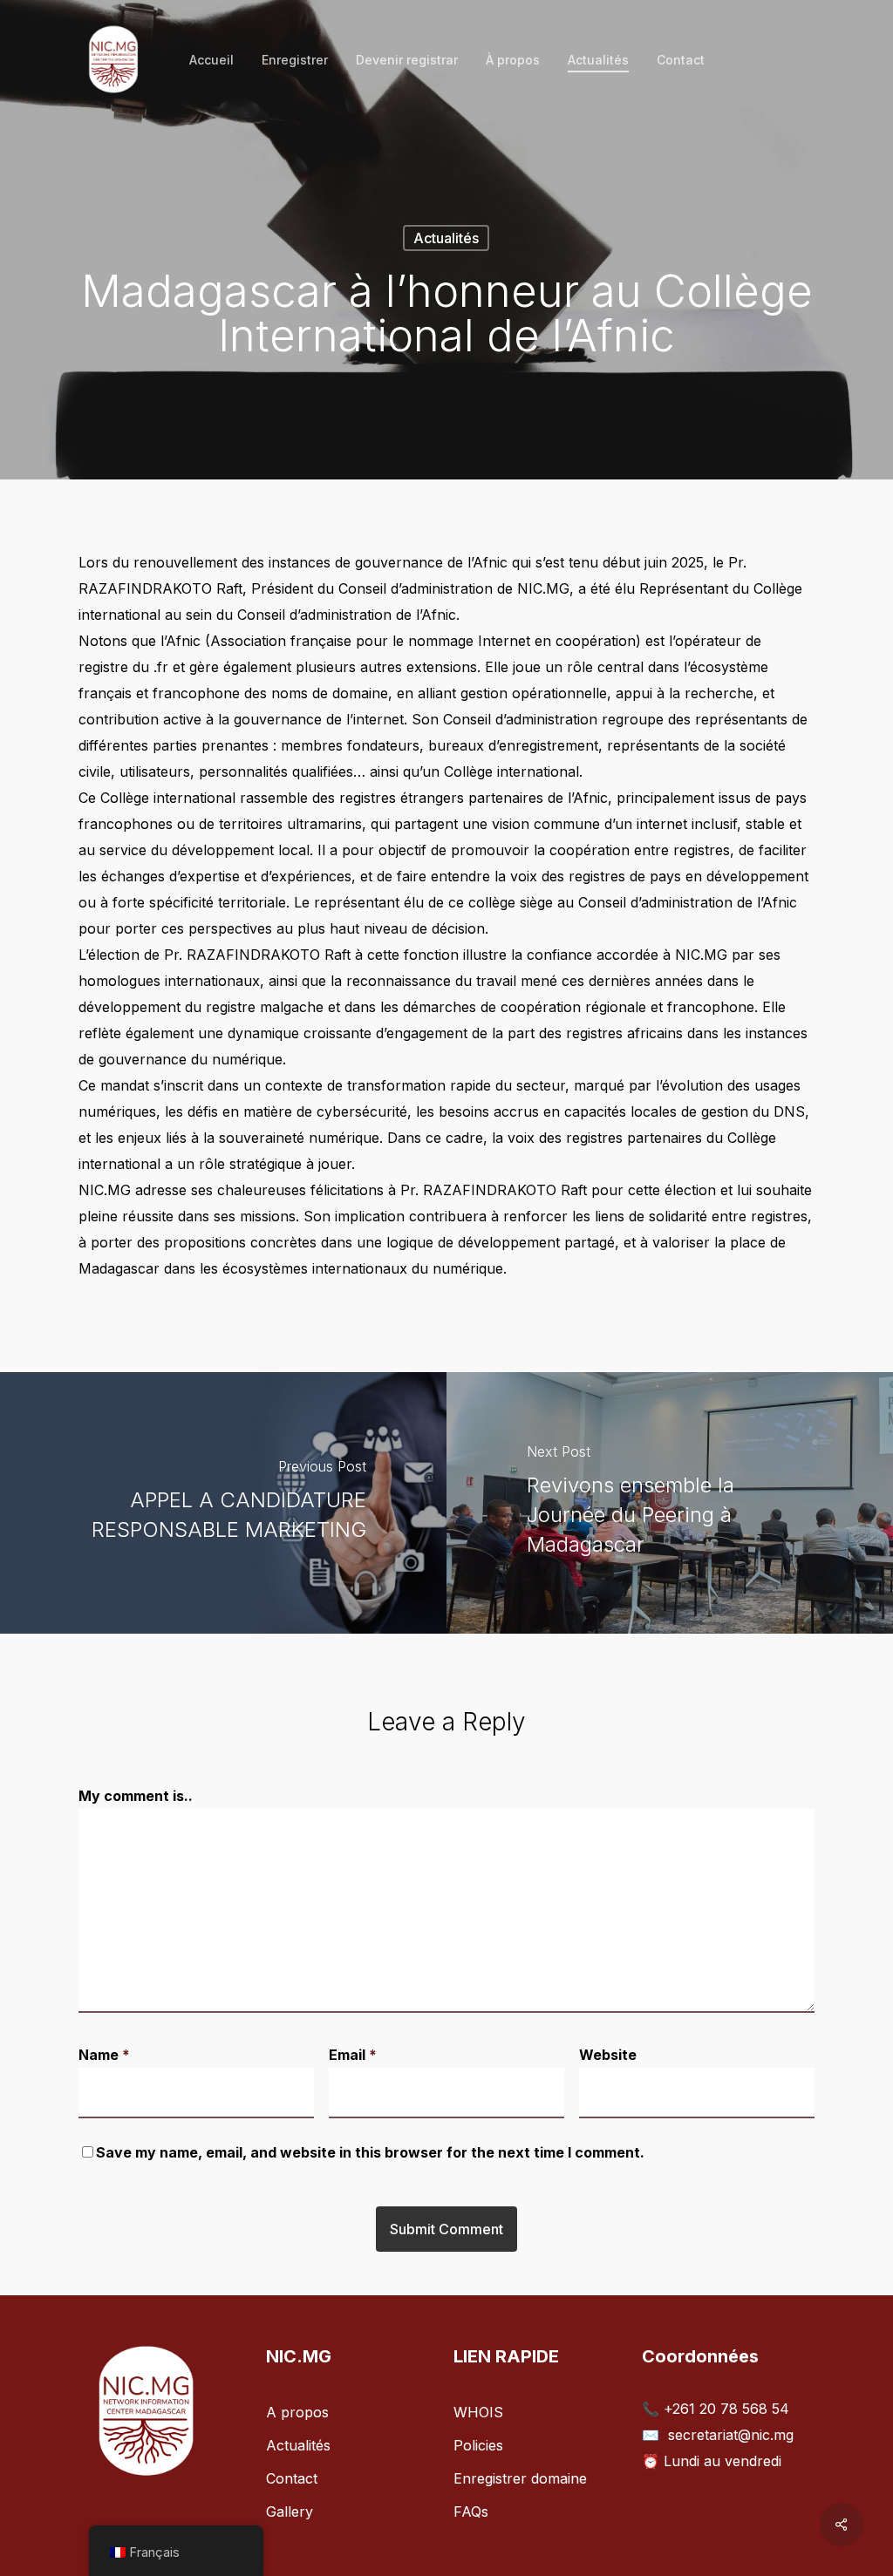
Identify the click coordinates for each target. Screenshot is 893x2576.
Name (104, 2055)
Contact (292, 2478)
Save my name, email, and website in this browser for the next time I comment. (370, 2152)
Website (608, 2055)
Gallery (290, 2511)
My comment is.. (136, 1796)
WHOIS (478, 2412)
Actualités (446, 238)
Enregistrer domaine (520, 2478)
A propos (297, 2412)
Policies (478, 2445)
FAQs (471, 2511)
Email (353, 2055)
